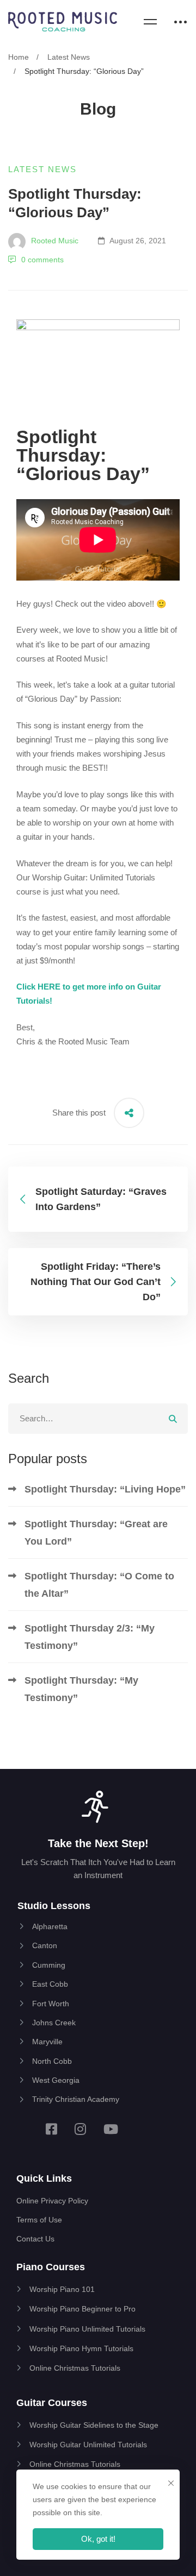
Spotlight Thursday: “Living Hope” (105, 1489)
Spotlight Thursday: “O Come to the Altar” (99, 1585)
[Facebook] (51, 2129)
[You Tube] (111, 2129)
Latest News (69, 57)
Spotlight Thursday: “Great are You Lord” (96, 1533)
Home (19, 57)
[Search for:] (98, 1418)
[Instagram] (80, 2129)
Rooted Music (54, 241)
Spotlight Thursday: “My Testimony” (81, 1689)
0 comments (42, 260)
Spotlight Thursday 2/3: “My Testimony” (90, 1637)
